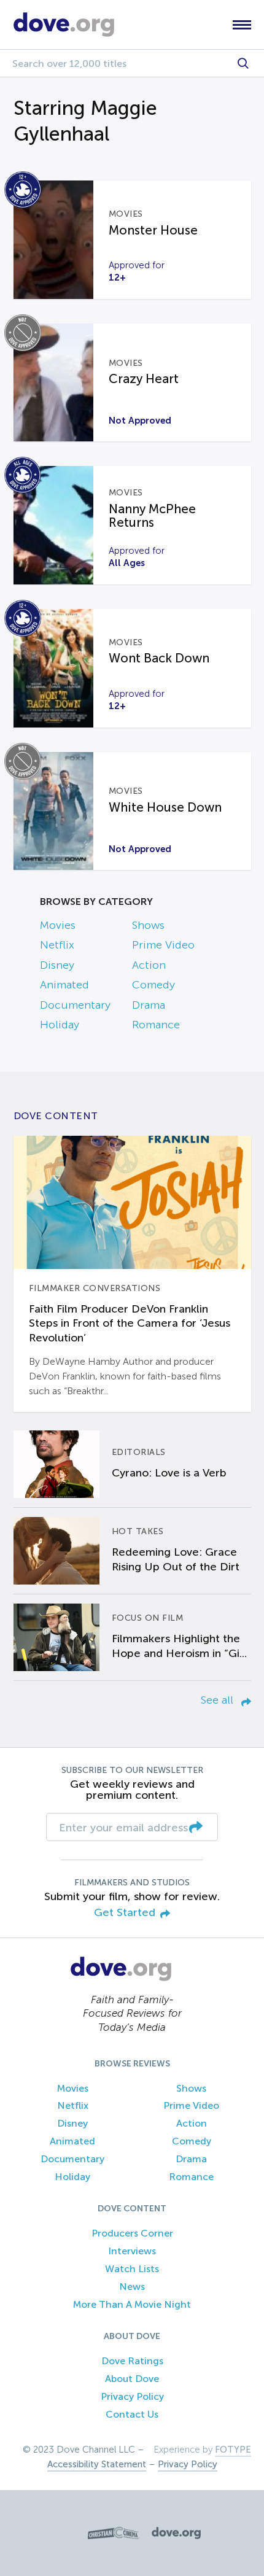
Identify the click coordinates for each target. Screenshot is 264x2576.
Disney (57, 965)
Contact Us (132, 2414)
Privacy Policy (132, 2396)
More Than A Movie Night (132, 2304)
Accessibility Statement (97, 2464)
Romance (156, 1025)
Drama (149, 1005)
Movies (58, 925)
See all (219, 1700)
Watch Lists (132, 2269)
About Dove (132, 2379)
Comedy (153, 985)
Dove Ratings (132, 2361)
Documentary (75, 1005)
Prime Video (163, 945)
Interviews (132, 2251)
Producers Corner (132, 2233)
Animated (64, 985)
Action (149, 965)
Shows (148, 925)
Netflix (57, 945)
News (132, 2287)
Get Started (125, 1913)
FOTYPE (233, 2450)
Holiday (60, 1025)
